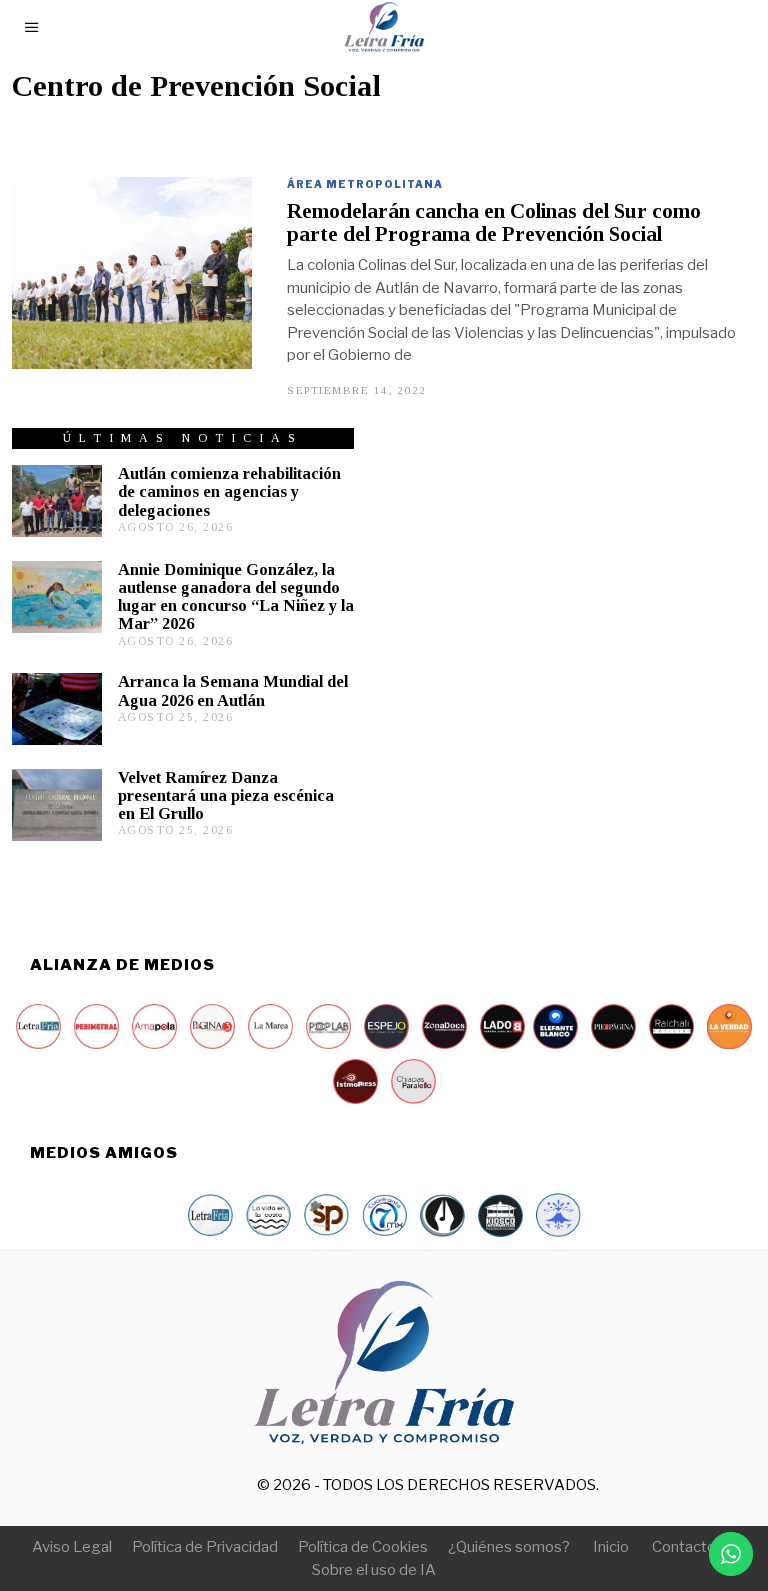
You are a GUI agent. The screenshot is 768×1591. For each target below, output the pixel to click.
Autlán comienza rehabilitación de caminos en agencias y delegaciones (229, 491)
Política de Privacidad (205, 1547)
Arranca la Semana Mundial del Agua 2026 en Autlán (233, 690)
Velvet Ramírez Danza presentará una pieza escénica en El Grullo (226, 795)
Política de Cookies (363, 1547)
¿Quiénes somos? (509, 1547)
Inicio (611, 1547)
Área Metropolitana (365, 184)
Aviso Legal (72, 1547)
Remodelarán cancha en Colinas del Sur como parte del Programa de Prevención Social (494, 222)
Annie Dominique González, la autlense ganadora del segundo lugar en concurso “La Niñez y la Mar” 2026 (236, 596)
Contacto (684, 1547)
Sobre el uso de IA (374, 1570)
